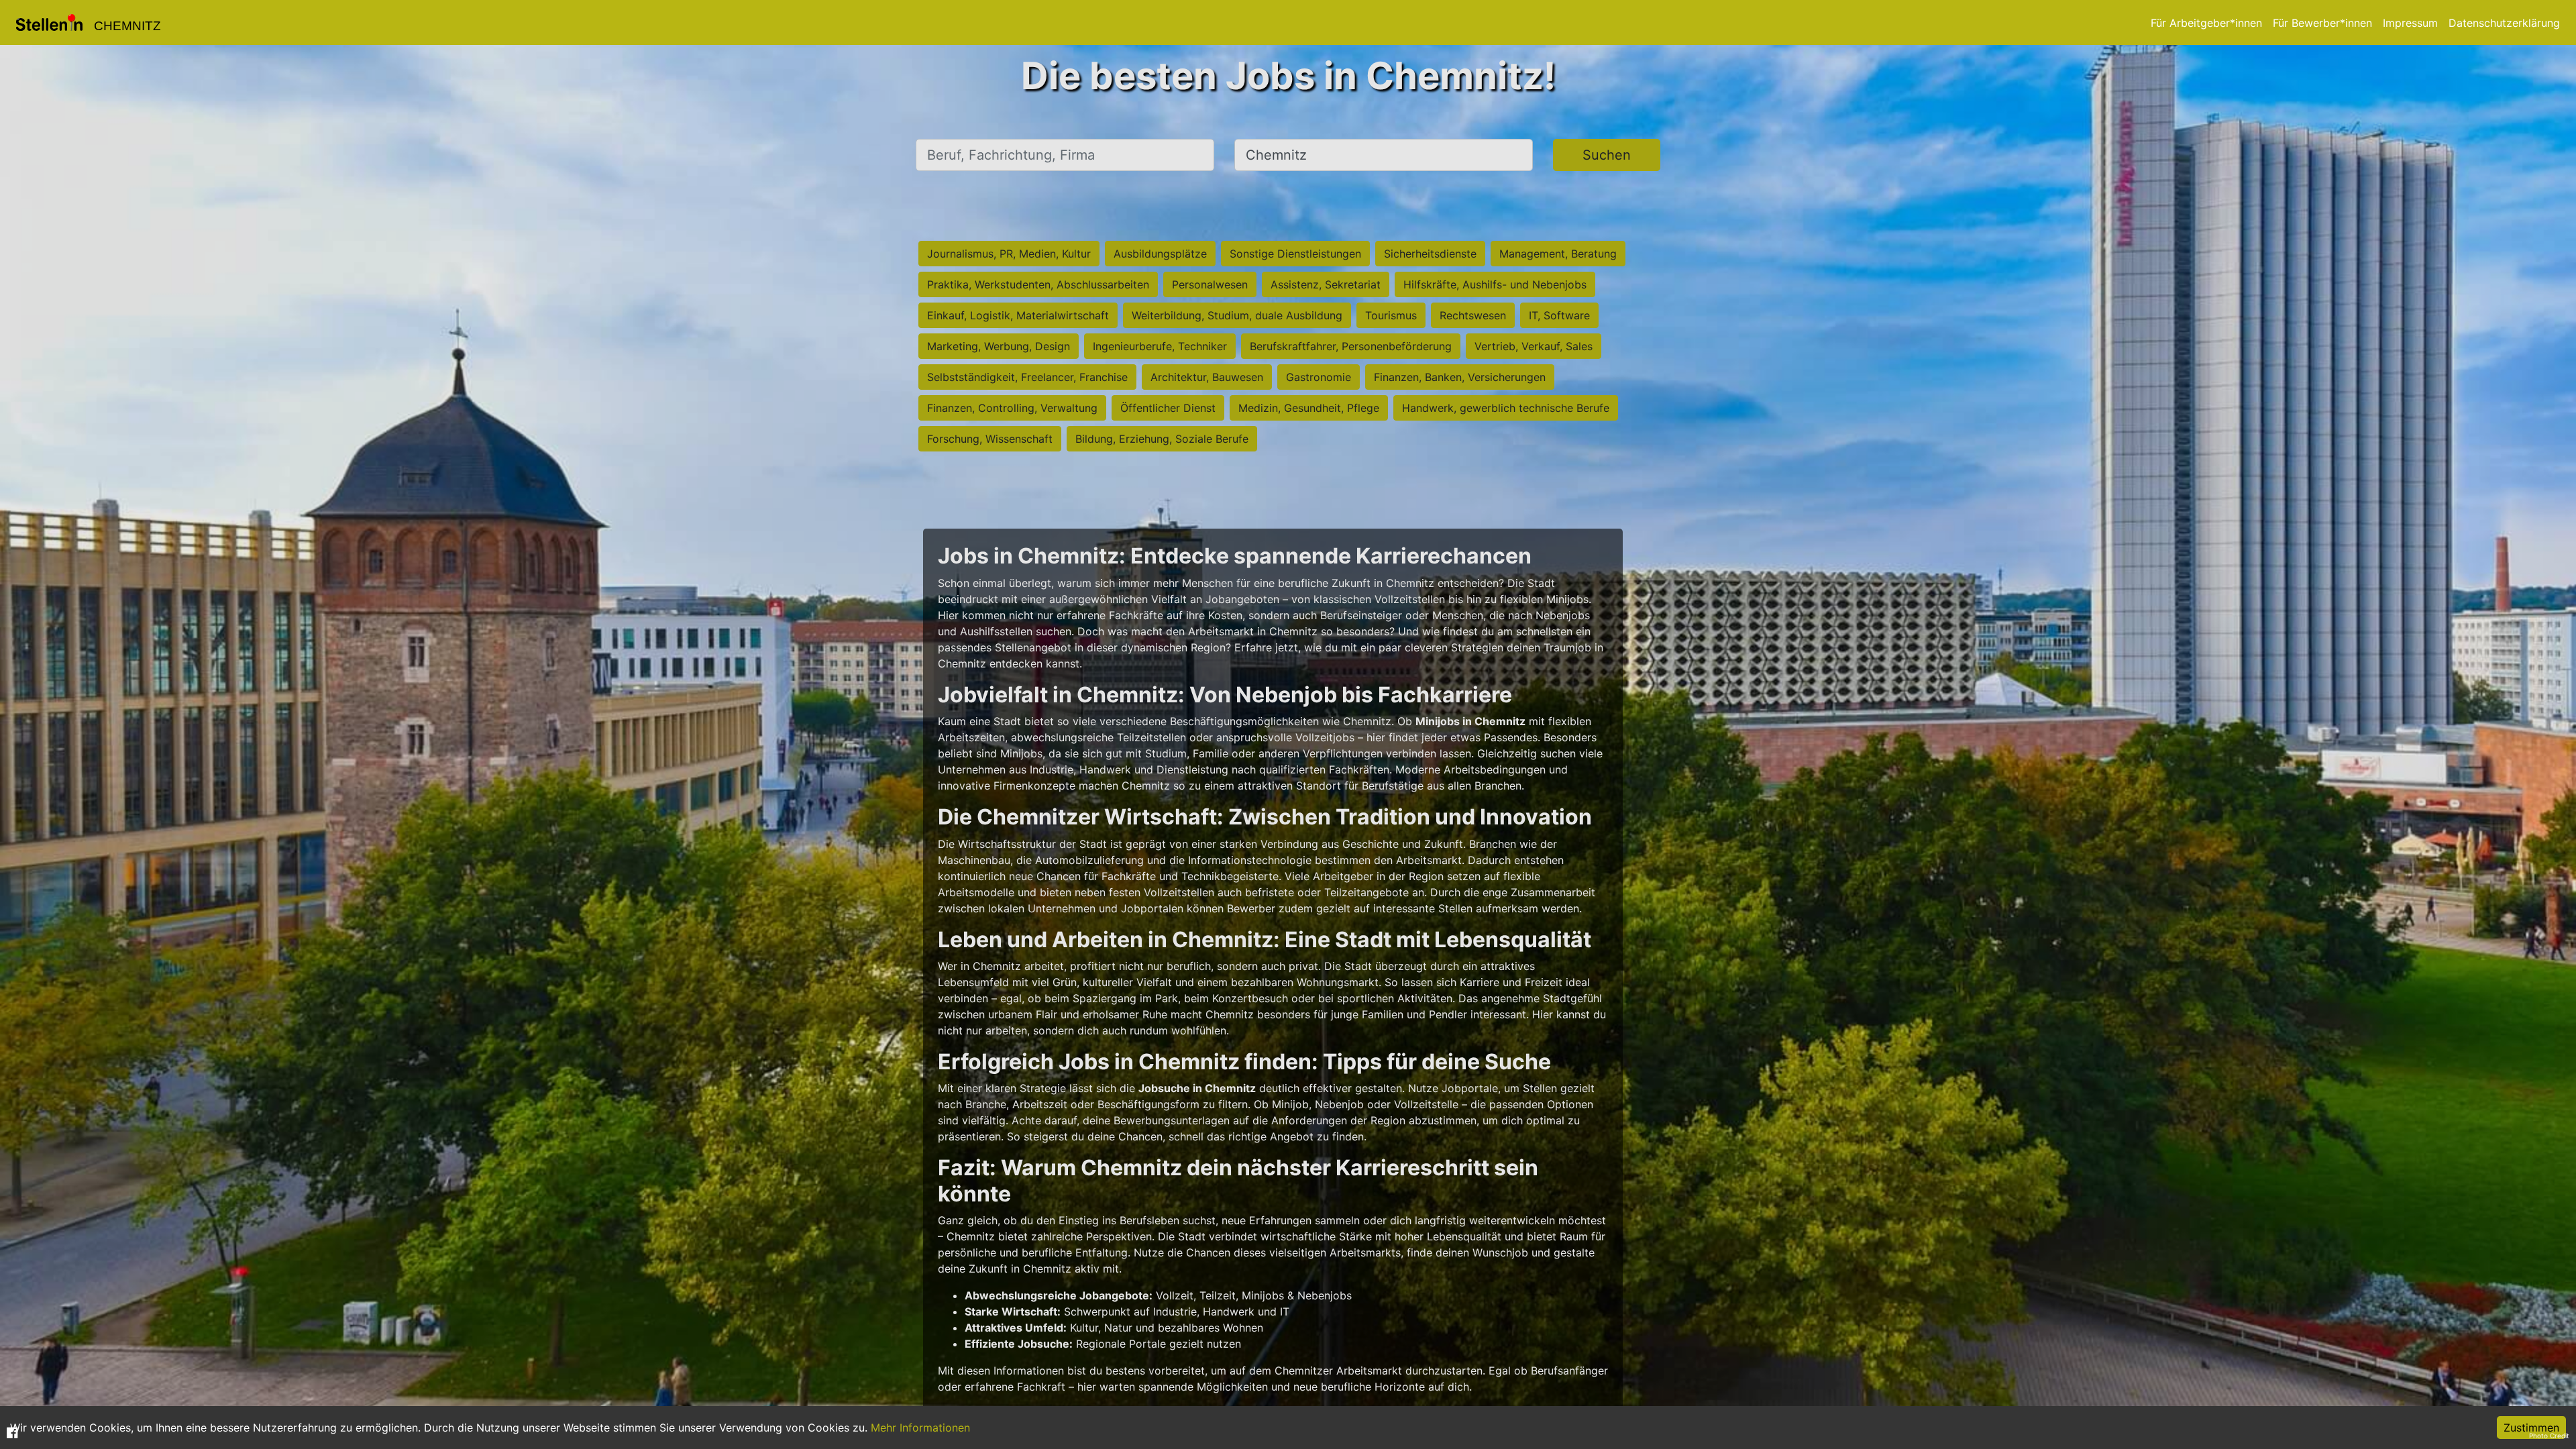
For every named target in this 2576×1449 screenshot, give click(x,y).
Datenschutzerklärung (2504, 23)
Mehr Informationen (920, 1428)
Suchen (1607, 155)
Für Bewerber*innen (2322, 23)
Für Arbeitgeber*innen (2206, 23)
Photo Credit (2549, 1436)
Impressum (2410, 23)
